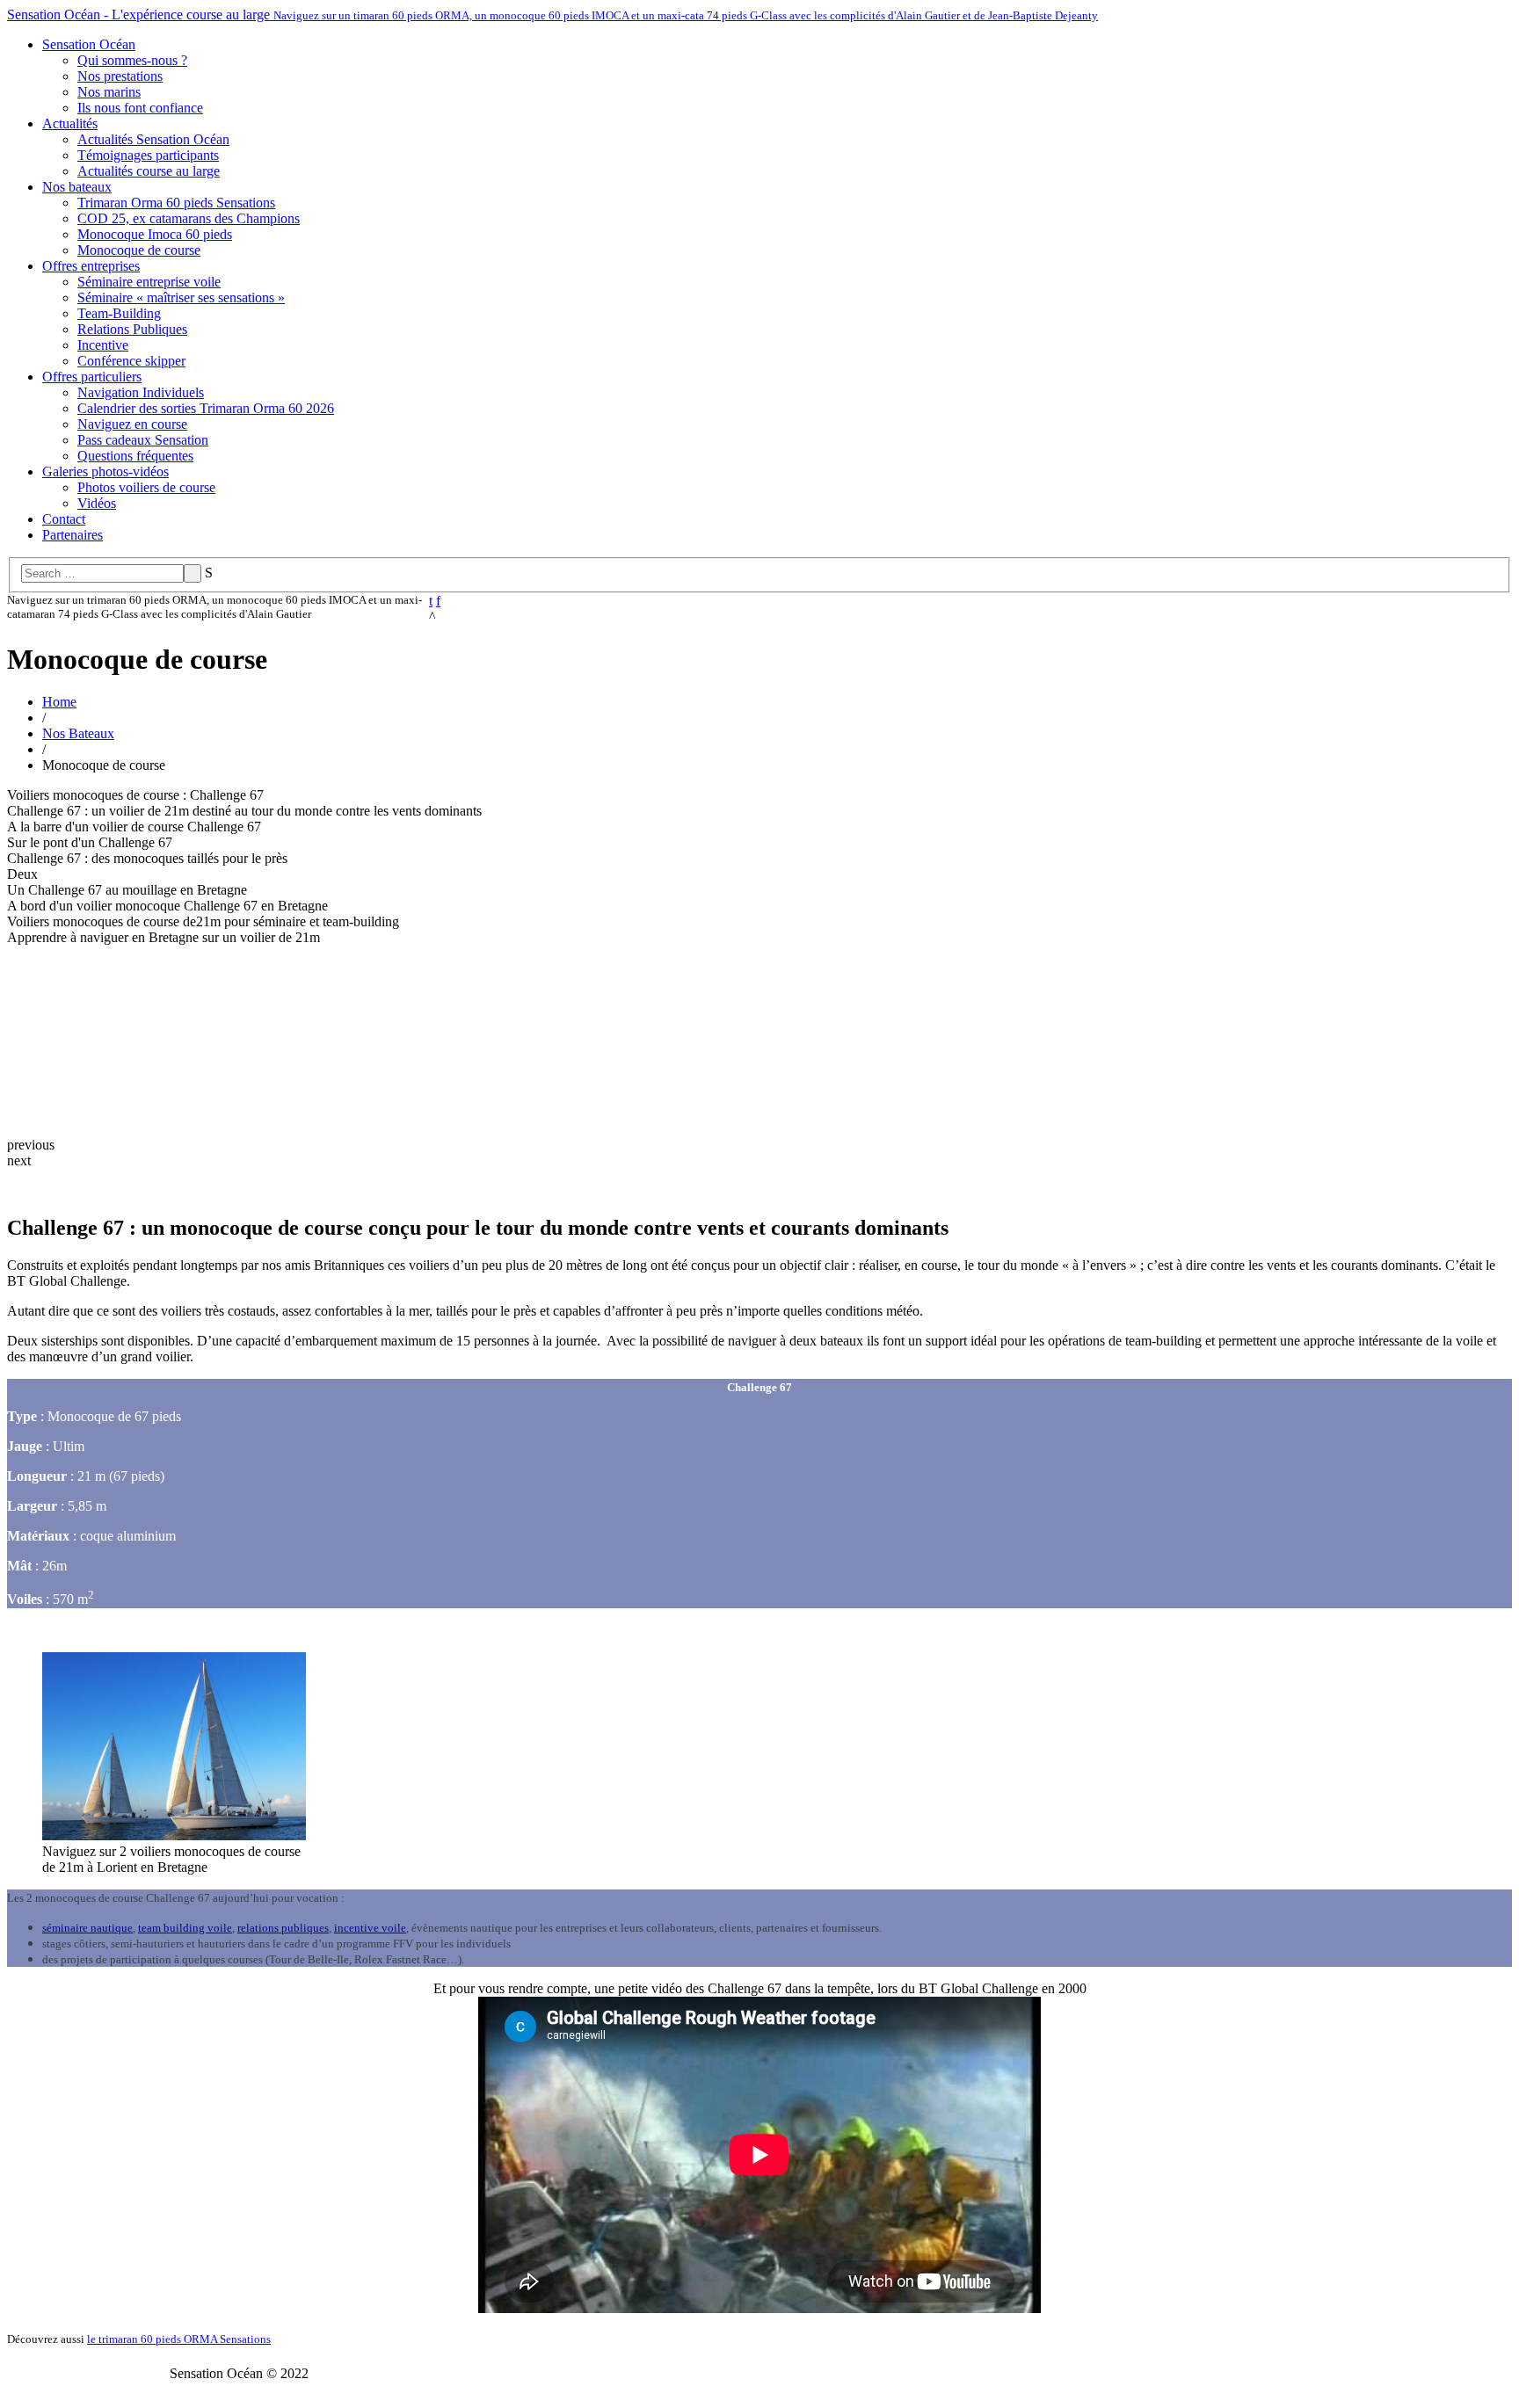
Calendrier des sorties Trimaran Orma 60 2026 (206, 408)
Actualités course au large (149, 171)
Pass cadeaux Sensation (143, 440)
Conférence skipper (131, 361)
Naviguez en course (132, 424)
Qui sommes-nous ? (132, 60)
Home (59, 702)
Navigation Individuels (141, 392)
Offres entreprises (91, 266)
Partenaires (73, 535)
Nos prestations (120, 76)
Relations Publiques (132, 329)
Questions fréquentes (135, 456)
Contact (64, 519)
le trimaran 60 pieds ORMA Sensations (179, 2339)
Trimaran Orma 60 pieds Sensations (176, 203)
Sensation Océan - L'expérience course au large (552, 15)
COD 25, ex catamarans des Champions (189, 218)
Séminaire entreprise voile (149, 282)
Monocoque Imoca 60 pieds (155, 234)
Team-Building (119, 313)
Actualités (70, 123)
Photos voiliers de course (146, 487)
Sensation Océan (89, 44)
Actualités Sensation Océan (153, 139)
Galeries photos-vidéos (105, 471)
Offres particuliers (92, 377)
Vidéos (97, 503)
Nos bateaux (77, 187)
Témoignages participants (148, 155)
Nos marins (109, 92)
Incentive (103, 345)
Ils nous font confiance (140, 108)
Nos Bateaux (78, 733)
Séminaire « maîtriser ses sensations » (181, 297)
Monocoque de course (139, 250)
